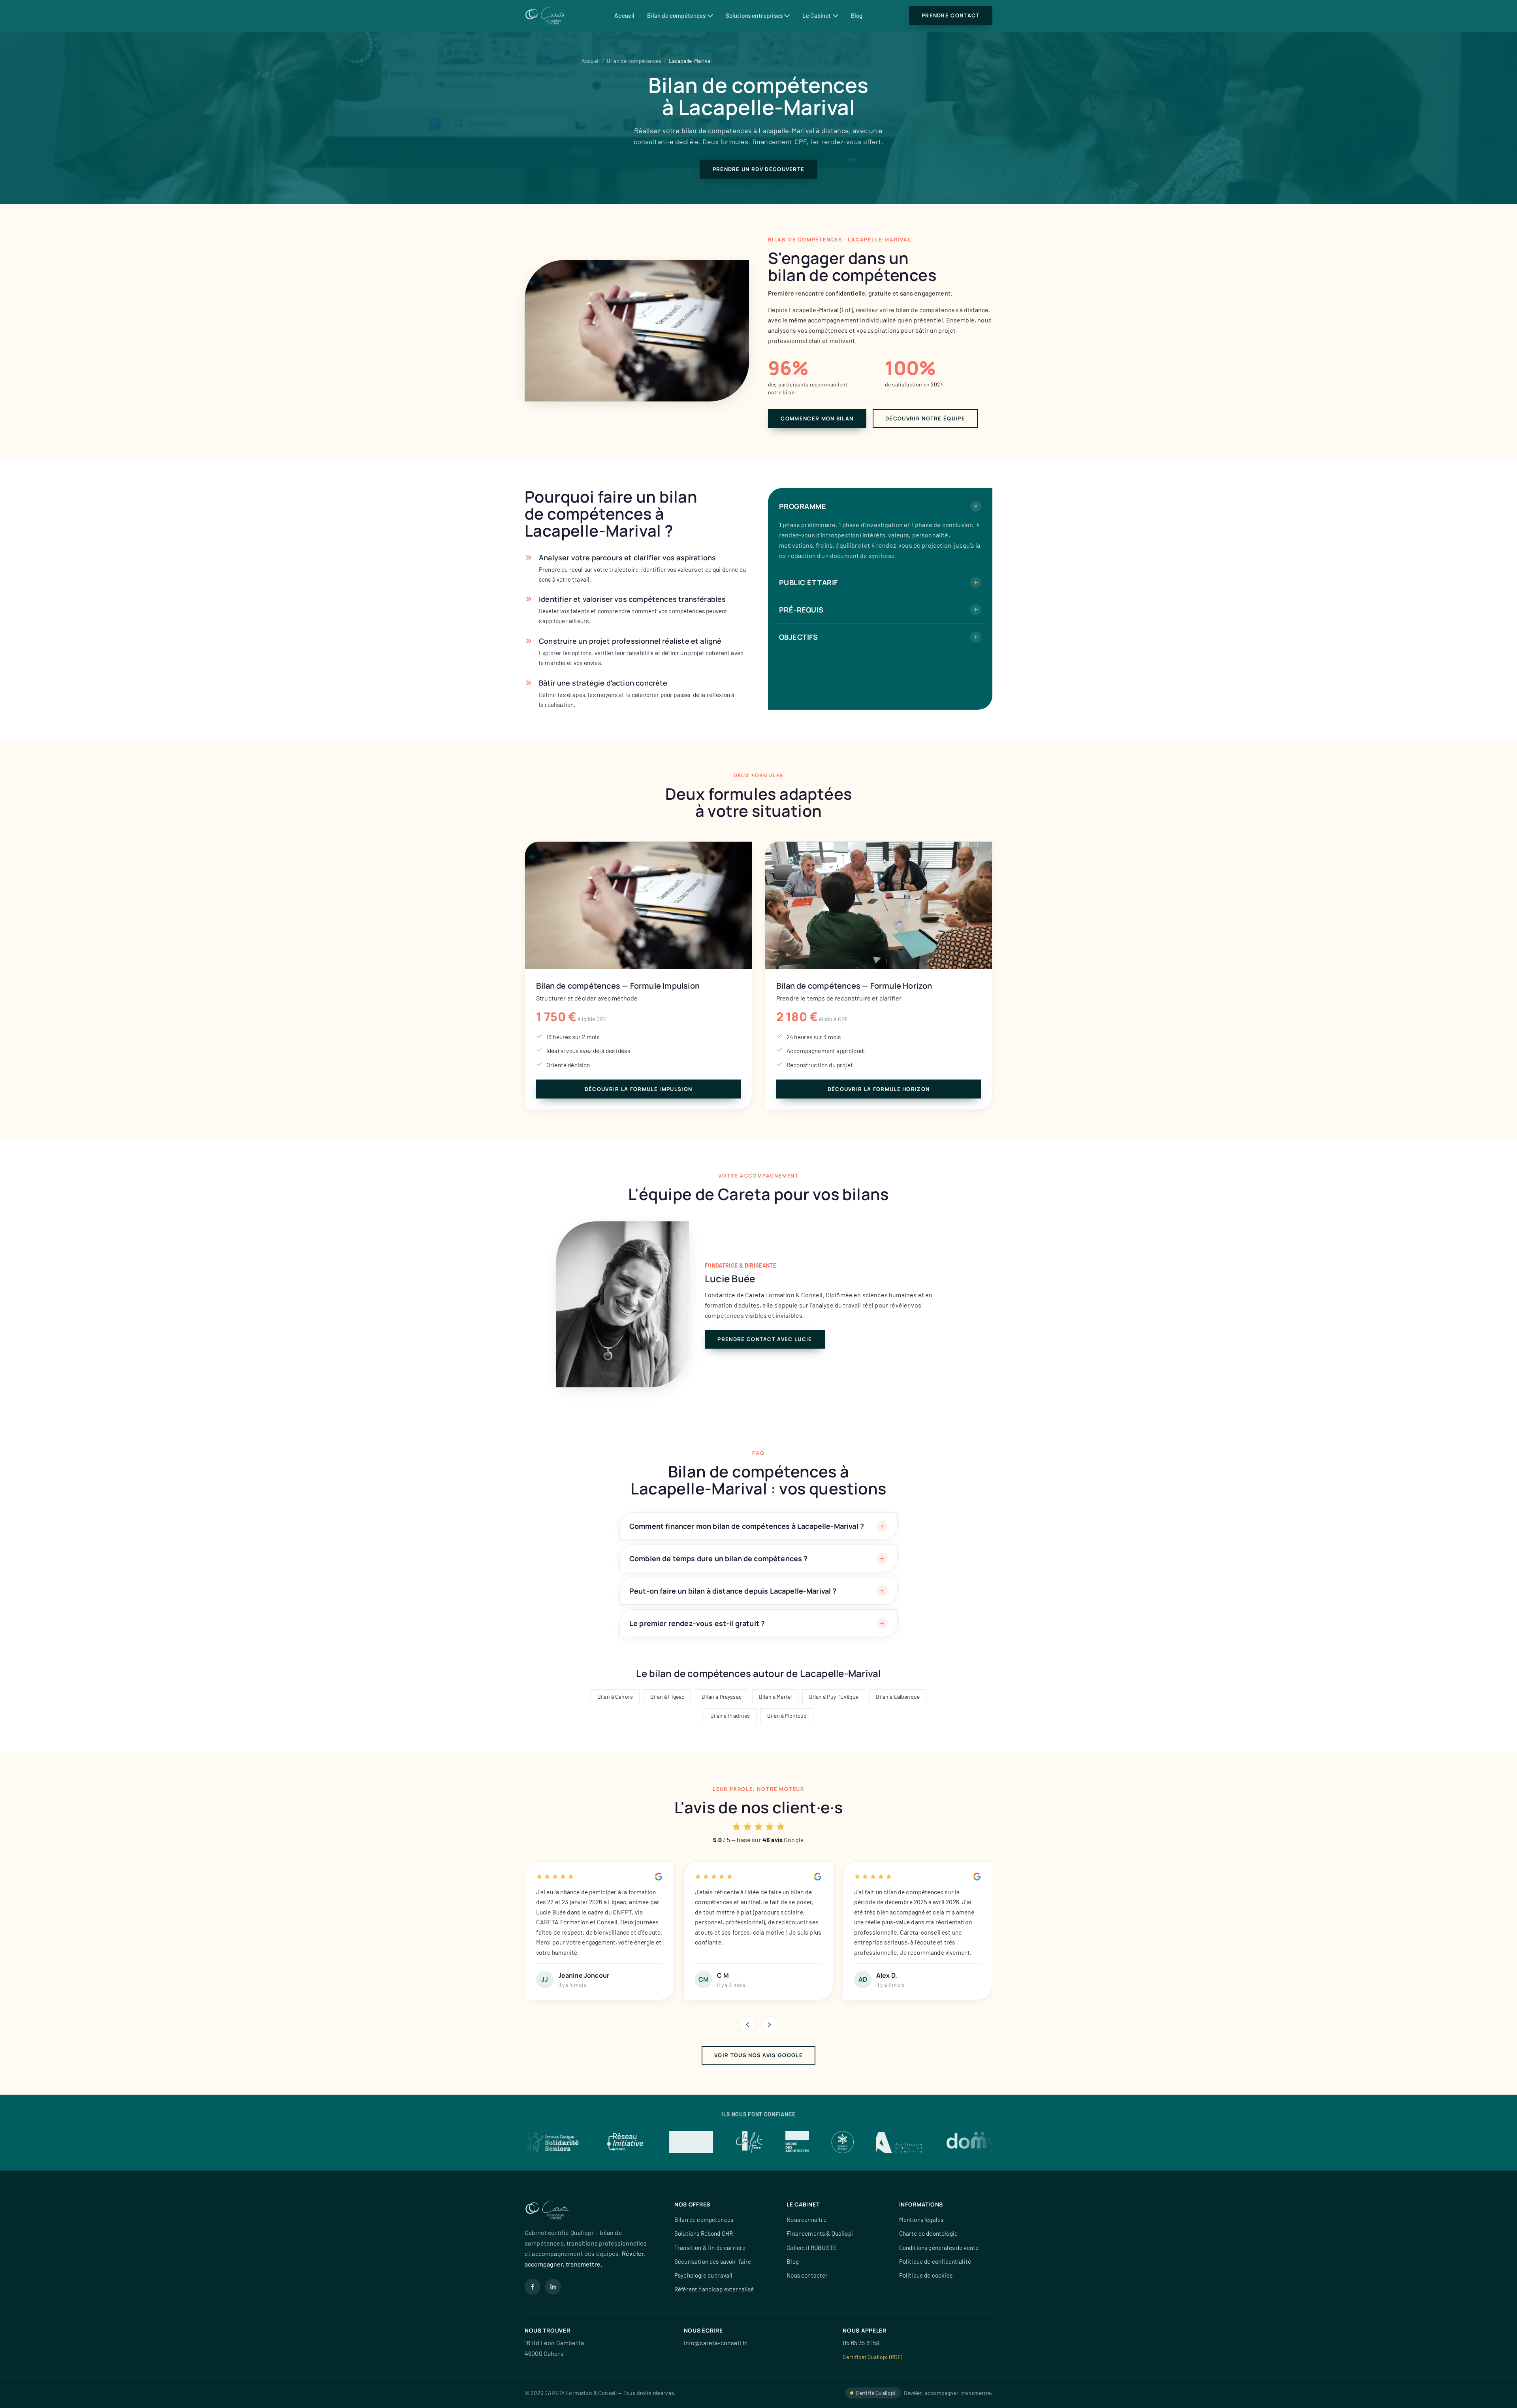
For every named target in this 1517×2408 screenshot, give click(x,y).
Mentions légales (921, 2220)
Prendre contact (951, 15)
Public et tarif (808, 582)
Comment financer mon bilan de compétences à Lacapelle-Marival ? (747, 1526)
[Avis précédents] (747, 2025)
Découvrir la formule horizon (879, 1089)
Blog (857, 15)
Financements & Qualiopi (820, 2233)
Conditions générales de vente (939, 2248)
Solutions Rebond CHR (704, 2233)
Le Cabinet (817, 15)
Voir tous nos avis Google (758, 2055)
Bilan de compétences (676, 15)
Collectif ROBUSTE (812, 2248)
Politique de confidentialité (935, 2261)
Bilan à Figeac (667, 1697)
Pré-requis (801, 610)
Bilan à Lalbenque (898, 1697)
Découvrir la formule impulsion (638, 1089)
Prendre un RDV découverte (759, 169)
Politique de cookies (926, 2275)
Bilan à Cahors (615, 1697)
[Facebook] (533, 2287)
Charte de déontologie (928, 2233)
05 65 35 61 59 (861, 2343)
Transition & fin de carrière (710, 2248)
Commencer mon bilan (817, 418)
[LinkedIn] (553, 2287)
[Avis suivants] (770, 2025)
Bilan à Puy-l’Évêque (834, 1697)
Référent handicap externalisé (714, 2289)
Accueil (624, 15)
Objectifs (798, 637)
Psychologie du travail (704, 2275)
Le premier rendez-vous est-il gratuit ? (697, 1623)
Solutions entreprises (754, 15)
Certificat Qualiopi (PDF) (872, 2357)
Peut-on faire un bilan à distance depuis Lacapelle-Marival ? (733, 1591)
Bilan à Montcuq (787, 1716)
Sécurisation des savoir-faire (713, 2261)
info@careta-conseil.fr (716, 2343)
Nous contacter (807, 2275)
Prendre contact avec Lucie (765, 1339)
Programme (803, 506)
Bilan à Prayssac (722, 1697)
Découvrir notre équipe (925, 418)
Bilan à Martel (775, 1697)
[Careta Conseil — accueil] (546, 16)
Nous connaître (806, 2220)
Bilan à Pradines (730, 1716)
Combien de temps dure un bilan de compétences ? (719, 1558)
